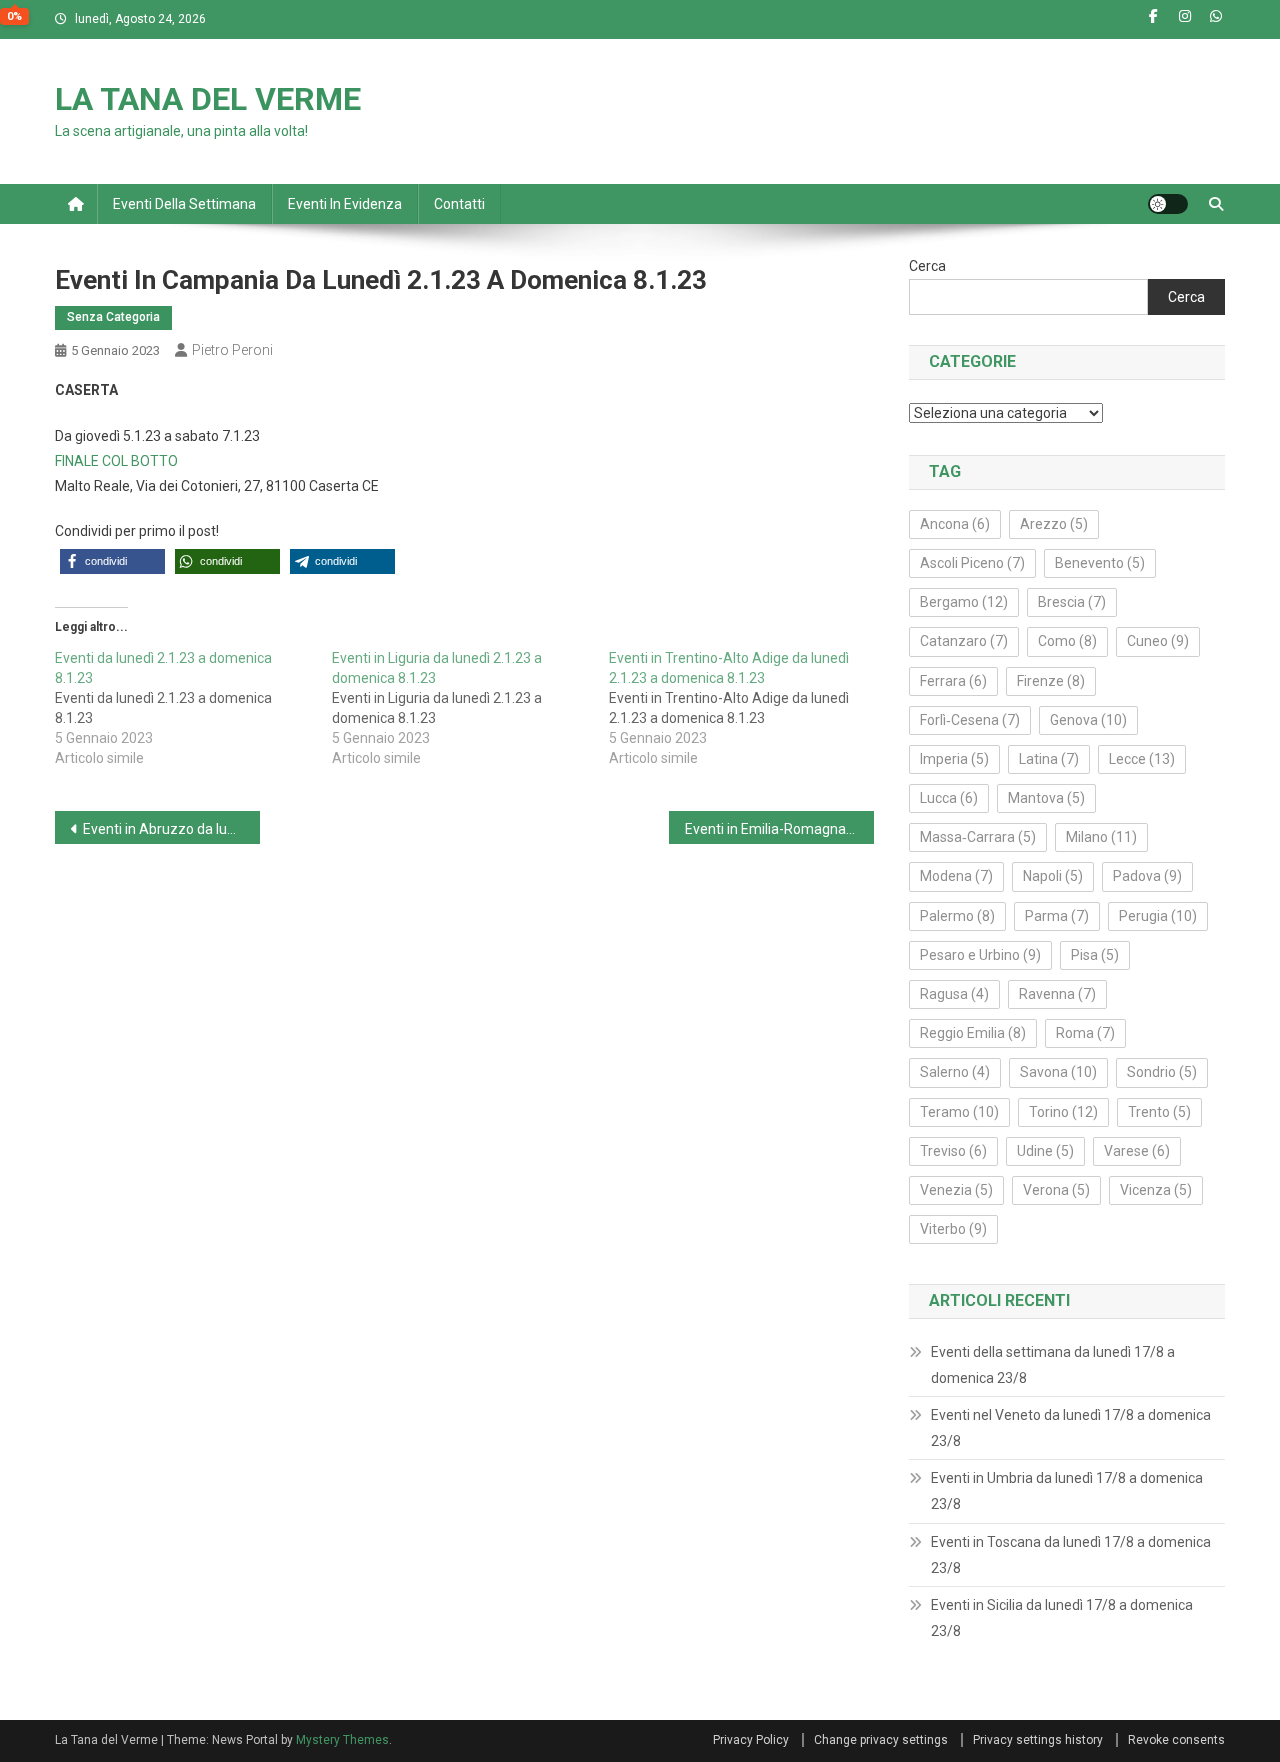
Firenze (1051, 681)
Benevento (1100, 563)
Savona (1058, 1072)
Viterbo (953, 1229)
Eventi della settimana (184, 204)
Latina (1049, 759)
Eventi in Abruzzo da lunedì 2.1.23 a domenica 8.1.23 (171, 829)
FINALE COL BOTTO (116, 461)
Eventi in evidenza (345, 204)
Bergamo (964, 602)
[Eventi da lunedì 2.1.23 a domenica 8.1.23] (193, 708)
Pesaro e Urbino (980, 955)
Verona (1056, 1190)
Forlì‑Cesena (970, 720)
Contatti (459, 204)
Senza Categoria (113, 317)
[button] (112, 561)
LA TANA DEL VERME (208, 99)
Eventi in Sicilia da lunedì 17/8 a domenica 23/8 (1062, 1618)
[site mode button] (1168, 204)
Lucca (949, 798)
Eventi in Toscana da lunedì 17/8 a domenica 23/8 (1071, 1555)
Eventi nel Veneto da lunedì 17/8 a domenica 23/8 (1071, 1428)
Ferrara (953, 681)
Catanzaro (964, 641)
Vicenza (1156, 1190)
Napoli (1053, 876)
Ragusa (954, 994)
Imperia (954, 759)
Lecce (1142, 759)
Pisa (1095, 955)
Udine (1045, 1151)
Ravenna (1057, 994)
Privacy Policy (751, 1740)
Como (1067, 641)
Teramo (959, 1112)
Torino (1063, 1112)
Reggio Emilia (973, 1033)
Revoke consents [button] (1176, 1740)
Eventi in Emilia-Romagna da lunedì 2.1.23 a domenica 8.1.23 (779, 829)
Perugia (1158, 916)
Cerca (927, 266)
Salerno (955, 1072)
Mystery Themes (342, 1740)
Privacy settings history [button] (1038, 1740)
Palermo (957, 916)
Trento (1159, 1112)
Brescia (1072, 602)
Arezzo (1054, 524)
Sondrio (1162, 1072)
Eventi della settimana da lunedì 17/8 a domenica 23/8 (1053, 1365)
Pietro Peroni (232, 350)
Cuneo (1158, 641)
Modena (956, 876)
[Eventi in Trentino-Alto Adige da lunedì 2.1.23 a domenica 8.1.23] (747, 708)
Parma (1057, 916)
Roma (1085, 1033)
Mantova (1046, 798)
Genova (1088, 720)
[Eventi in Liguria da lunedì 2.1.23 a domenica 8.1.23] (470, 708)
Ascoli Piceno (972, 563)
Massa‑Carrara (978, 837)
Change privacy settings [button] (881, 1740)
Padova (1147, 876)
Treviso (953, 1151)
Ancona (955, 524)
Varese (1137, 1151)
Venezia (956, 1190)
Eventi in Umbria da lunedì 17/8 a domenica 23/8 (1067, 1491)
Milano (1101, 837)
